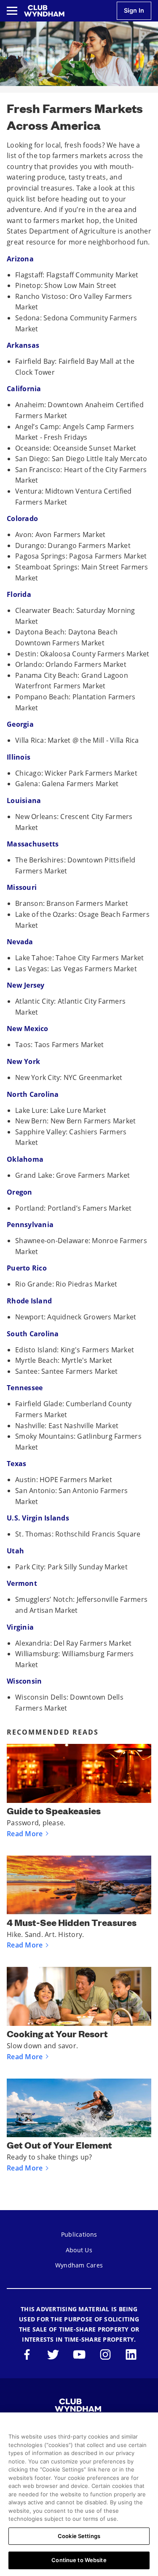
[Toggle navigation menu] (12, 11)
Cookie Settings (79, 2536)
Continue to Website (79, 2560)
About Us (79, 2250)
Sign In (134, 10)
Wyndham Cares (79, 2265)
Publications (79, 2234)
